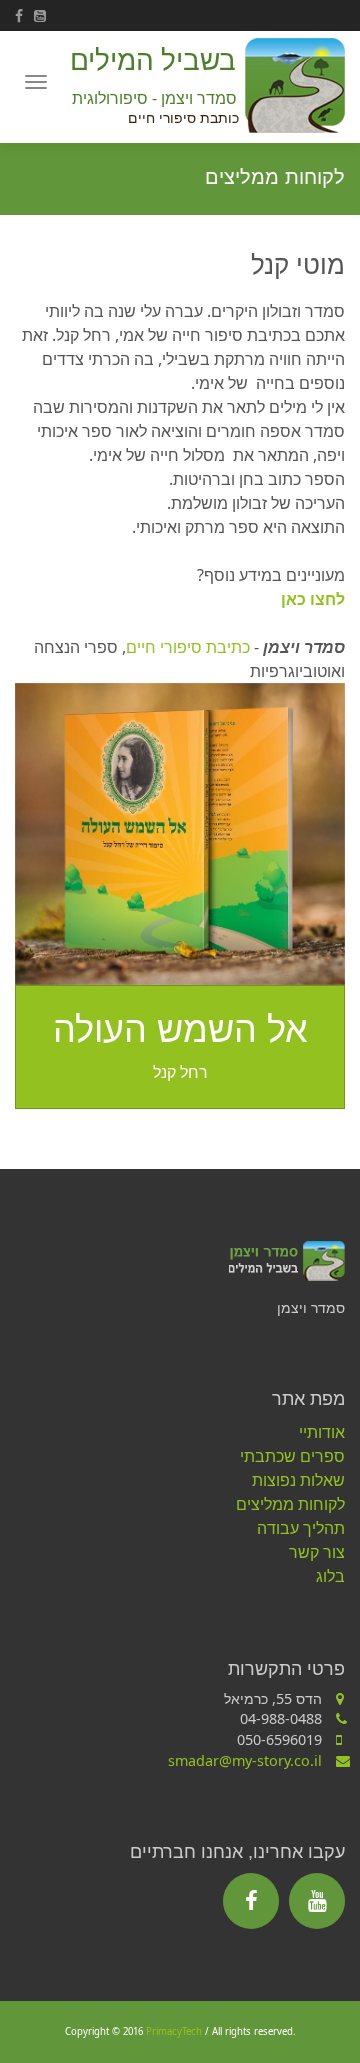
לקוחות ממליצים (290, 1504)
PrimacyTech (174, 2031)
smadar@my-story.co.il (245, 1760)
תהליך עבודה (301, 1528)
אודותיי (322, 1432)
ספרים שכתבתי (292, 1456)
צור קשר (317, 1552)
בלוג (330, 1576)
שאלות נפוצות (298, 1480)
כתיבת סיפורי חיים (188, 647)
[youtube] (317, 1901)
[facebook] (24, 15)
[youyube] (43, 15)
